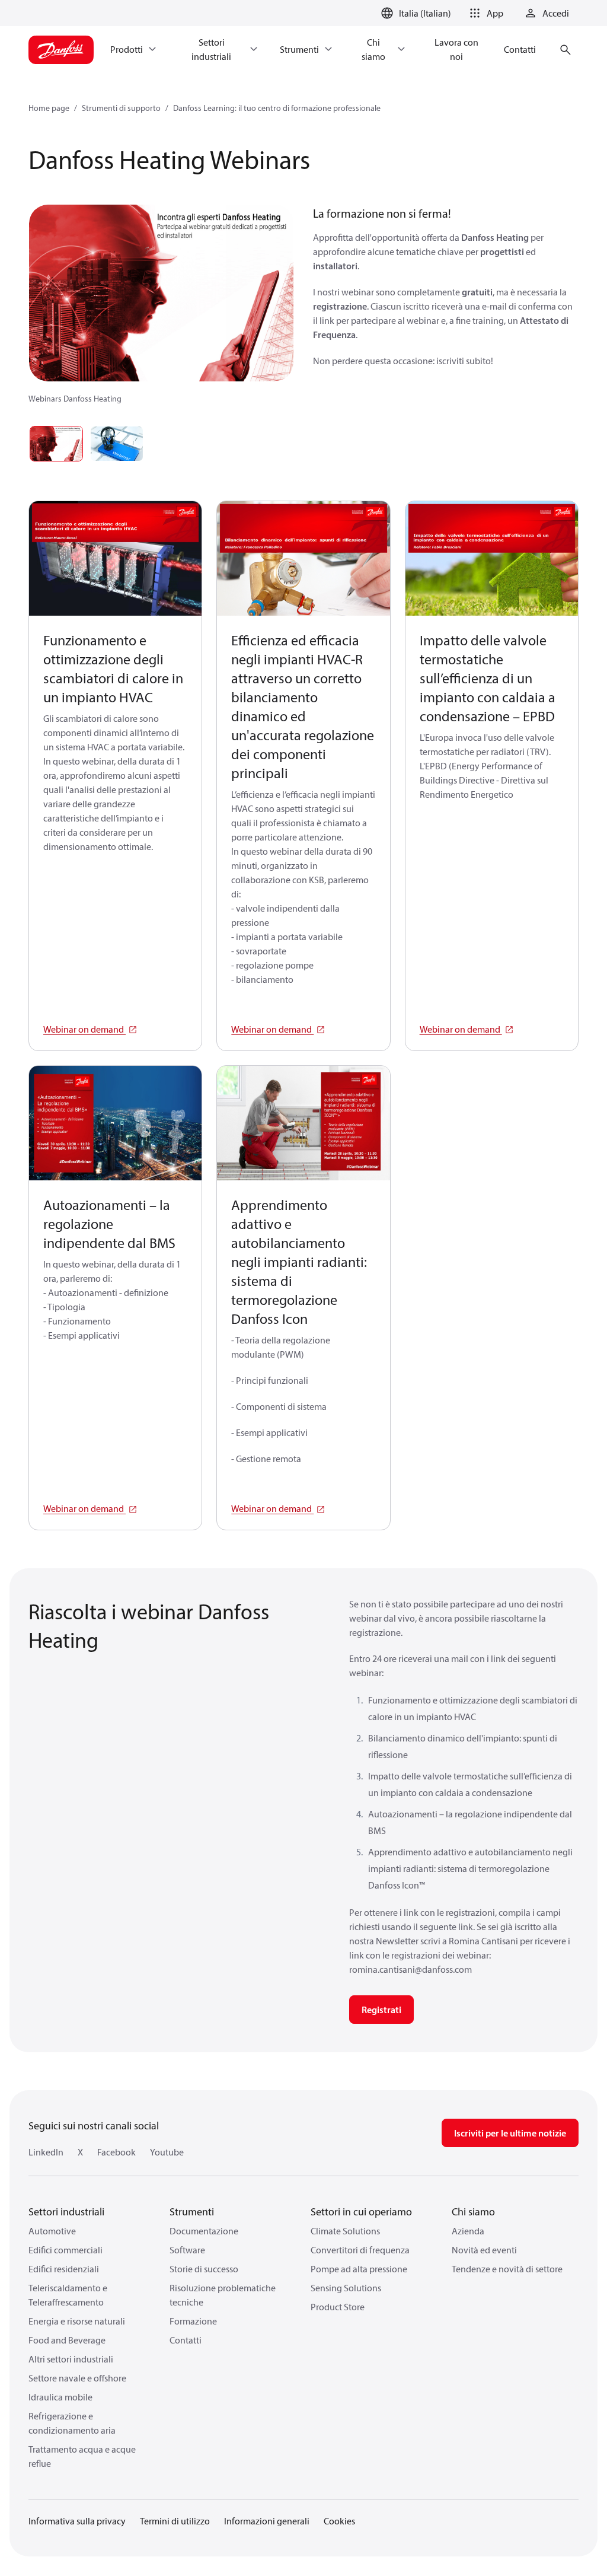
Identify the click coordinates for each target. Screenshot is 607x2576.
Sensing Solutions (346, 2288)
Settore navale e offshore (77, 2378)
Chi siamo (473, 2212)
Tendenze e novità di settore (507, 2269)
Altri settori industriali (71, 2359)
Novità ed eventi (484, 2250)
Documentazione (204, 2231)
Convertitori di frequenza (360, 2250)
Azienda (468, 2231)
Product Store (338, 2307)
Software (187, 2250)
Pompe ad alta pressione (359, 2269)
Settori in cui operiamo (361, 2212)
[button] (484, 13)
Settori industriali (66, 2212)
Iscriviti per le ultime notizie (510, 2133)
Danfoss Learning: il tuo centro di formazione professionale (277, 108)
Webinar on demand (84, 1029)
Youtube (167, 2152)
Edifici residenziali (64, 2269)
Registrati (381, 2010)
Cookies (339, 2521)
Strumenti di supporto (121, 108)
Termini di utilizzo (175, 2521)
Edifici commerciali (66, 2250)
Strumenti (192, 2212)
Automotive (52, 2231)
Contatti (186, 2340)
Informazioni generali (267, 2521)
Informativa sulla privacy (77, 2521)
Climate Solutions (345, 2231)
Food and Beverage (67, 2340)
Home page (49, 108)
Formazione (193, 2321)
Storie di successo (204, 2269)
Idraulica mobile (60, 2397)
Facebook (116, 2152)
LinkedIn (46, 2152)
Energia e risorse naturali (77, 2321)
